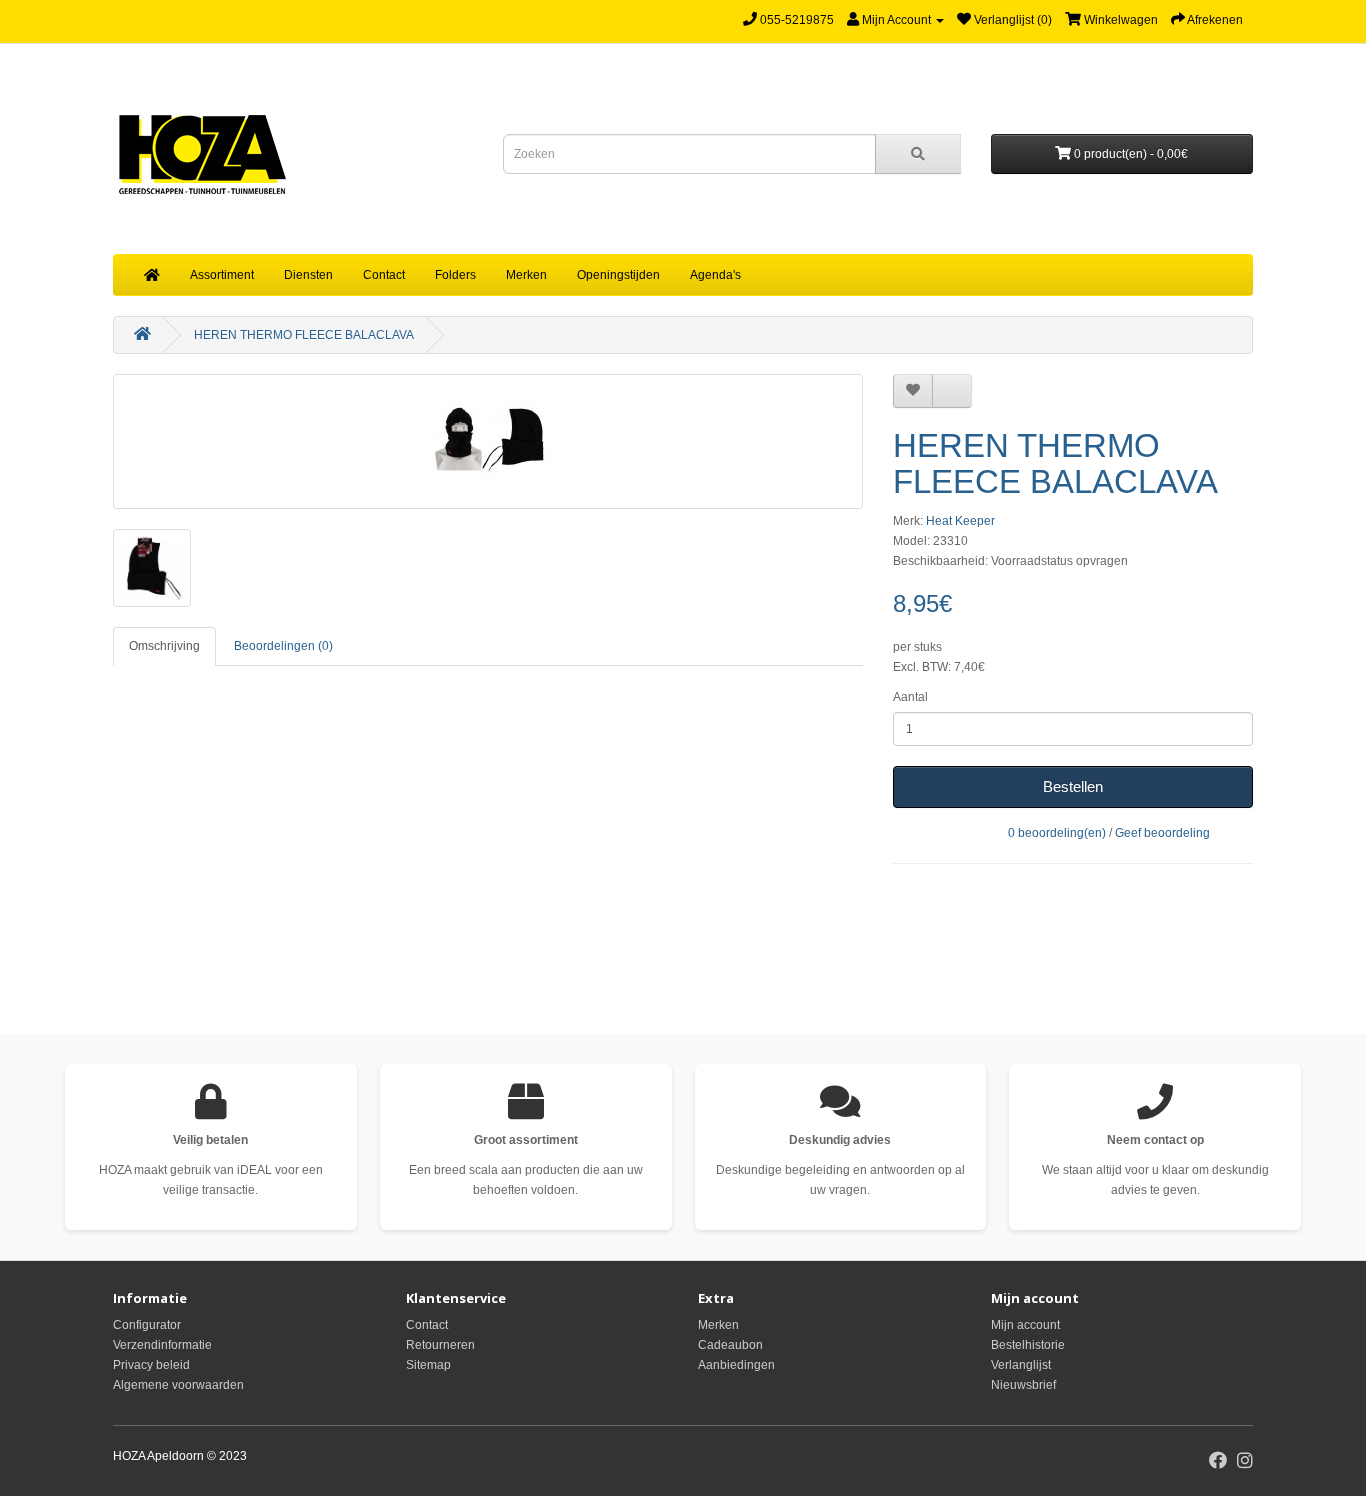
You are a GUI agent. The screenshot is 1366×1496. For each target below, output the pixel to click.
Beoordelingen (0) (283, 646)
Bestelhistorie (1028, 1345)
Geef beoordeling (1162, 833)
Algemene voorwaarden (178, 1385)
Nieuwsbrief (1023, 1385)
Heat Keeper (960, 521)
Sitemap (428, 1365)
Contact (384, 275)
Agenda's (715, 275)
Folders (455, 275)
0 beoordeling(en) (1057, 833)
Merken (526, 275)
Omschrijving (164, 646)
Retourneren (440, 1345)
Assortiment (222, 275)
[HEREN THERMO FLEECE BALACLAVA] (488, 441)
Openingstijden (618, 275)
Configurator (147, 1325)
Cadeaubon (730, 1345)
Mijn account (1025, 1325)
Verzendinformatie (162, 1345)
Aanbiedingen (736, 1365)
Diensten (308, 275)
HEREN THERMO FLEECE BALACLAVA (304, 335)
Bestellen (1073, 786)
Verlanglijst (1021, 1365)
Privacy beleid (151, 1365)
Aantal (910, 697)
